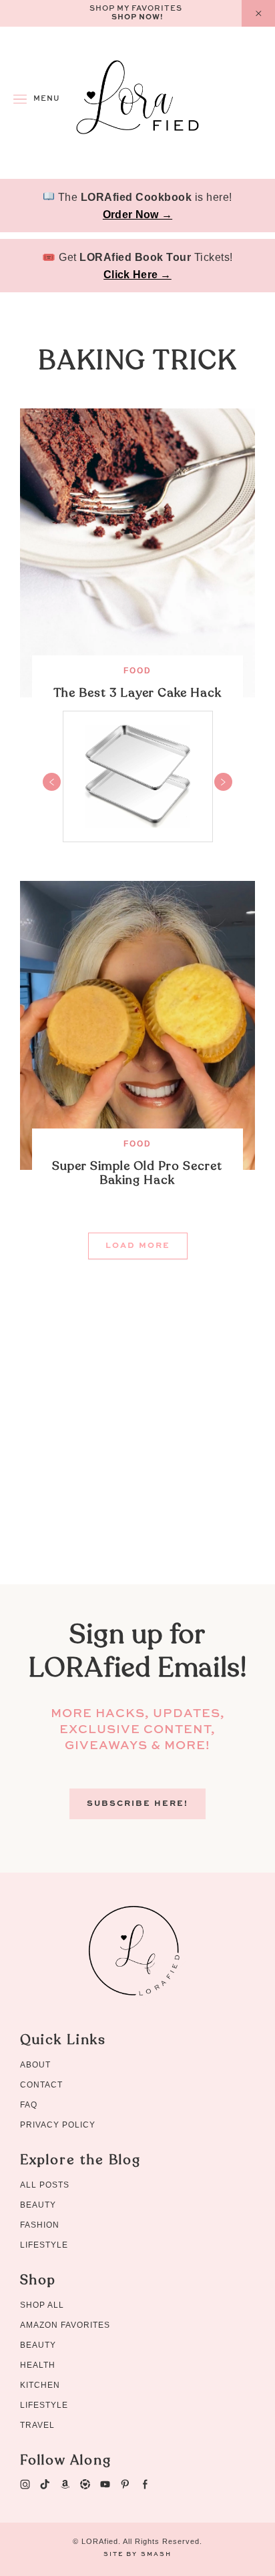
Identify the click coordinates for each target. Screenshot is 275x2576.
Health (38, 2365)
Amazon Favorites (65, 2325)
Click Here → (137, 275)
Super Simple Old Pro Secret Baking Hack (137, 1173)
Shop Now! (137, 18)
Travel (37, 2425)
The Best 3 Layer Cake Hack (137, 693)
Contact (41, 2085)
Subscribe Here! (137, 1804)
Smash (156, 2554)
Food (137, 671)
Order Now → (137, 215)
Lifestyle (44, 2245)
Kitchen (40, 2385)
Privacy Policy (58, 2125)
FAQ (29, 2105)
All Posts (45, 2185)
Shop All (42, 2305)
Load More (138, 1246)
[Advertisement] (137, 1447)
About (35, 2065)
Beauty (38, 2205)
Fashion (40, 2225)
